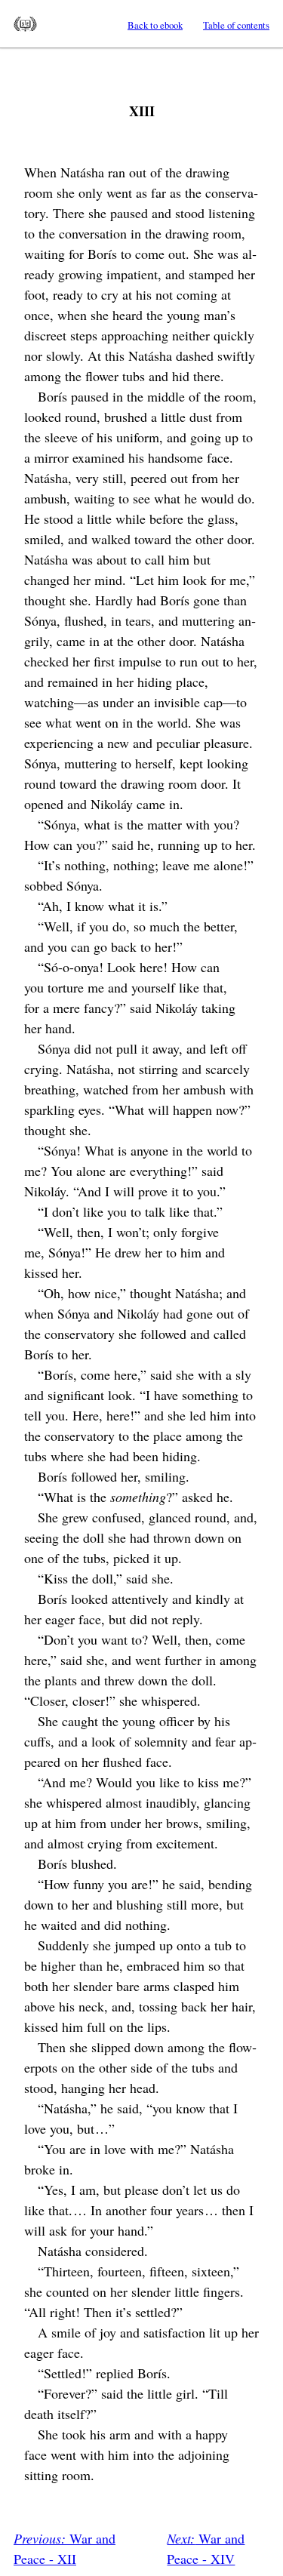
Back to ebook (155, 25)
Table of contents (236, 25)
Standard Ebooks (25, 24)
